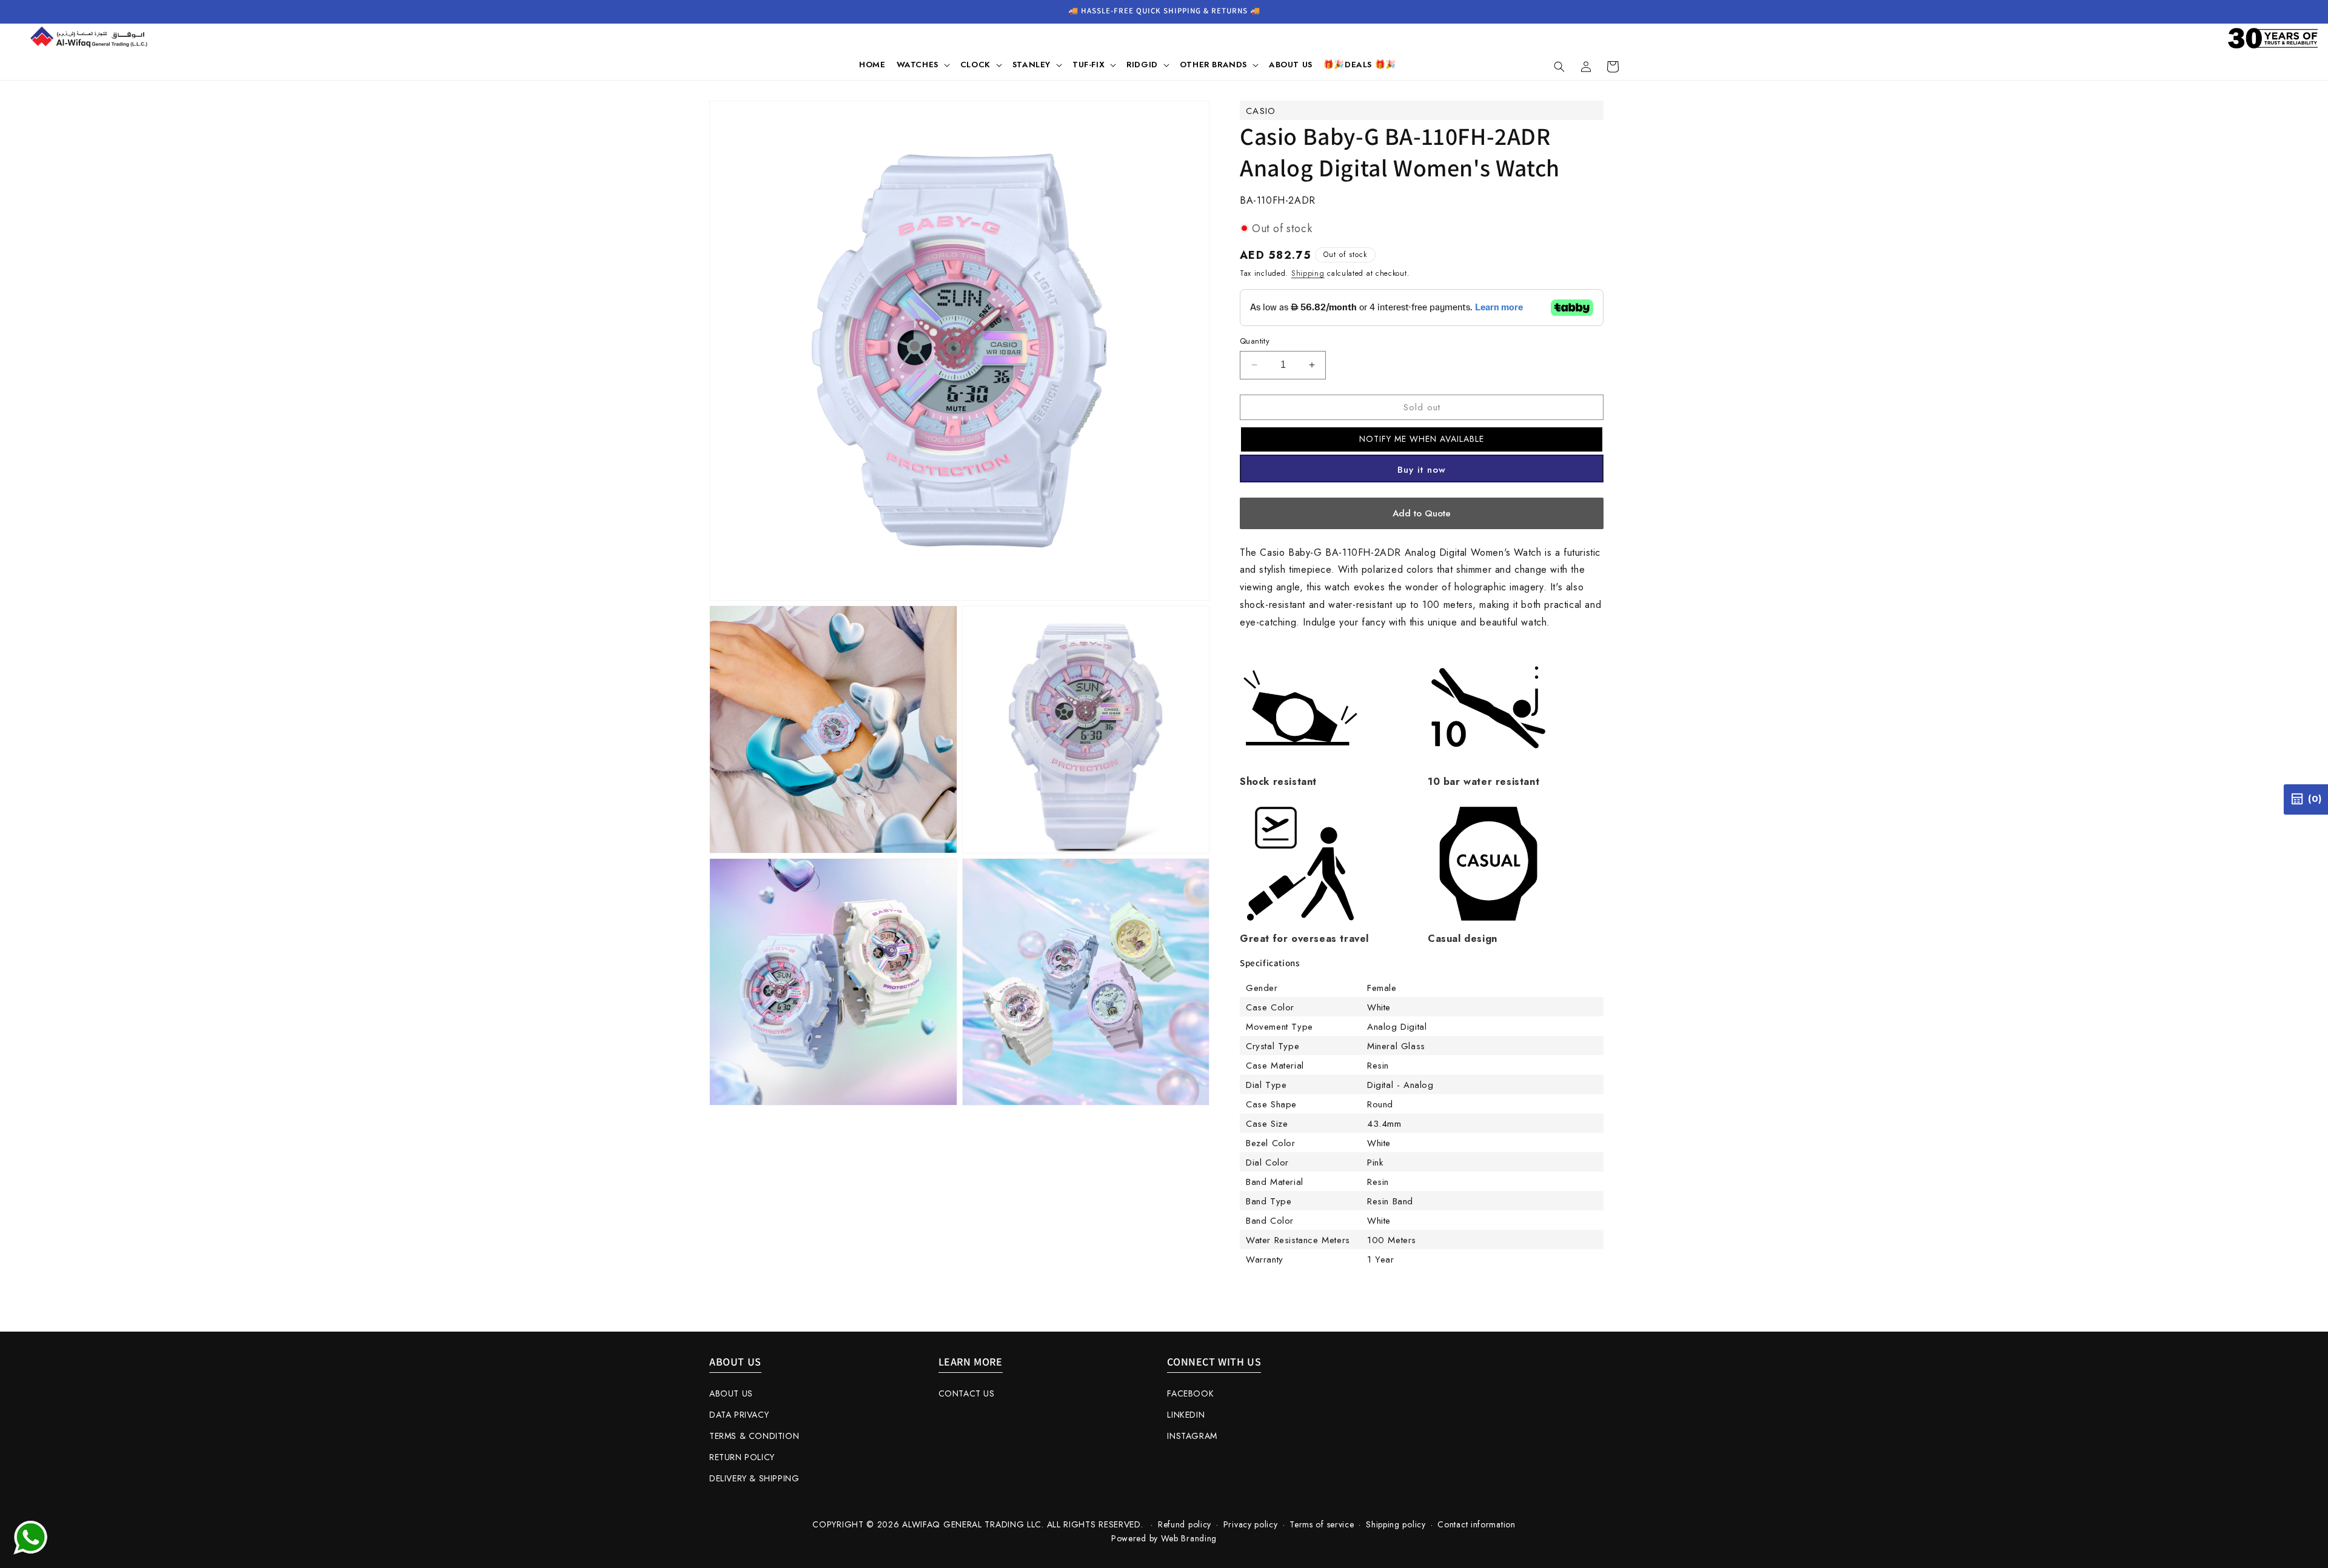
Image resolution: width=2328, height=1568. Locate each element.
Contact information (1476, 1524)
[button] (923, 65)
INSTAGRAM (1192, 1436)
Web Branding (1189, 1538)
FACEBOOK (1190, 1393)
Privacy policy (1251, 1524)
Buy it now (1422, 470)
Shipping (1308, 273)
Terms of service (1322, 1524)
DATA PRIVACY (739, 1415)
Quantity (1255, 341)
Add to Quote (1422, 513)
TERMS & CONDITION (754, 1436)
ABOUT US (731, 1393)
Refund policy (1185, 1524)
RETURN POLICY (742, 1457)
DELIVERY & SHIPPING (754, 1478)
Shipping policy (1396, 1524)
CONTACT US (967, 1393)
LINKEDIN (1186, 1415)
